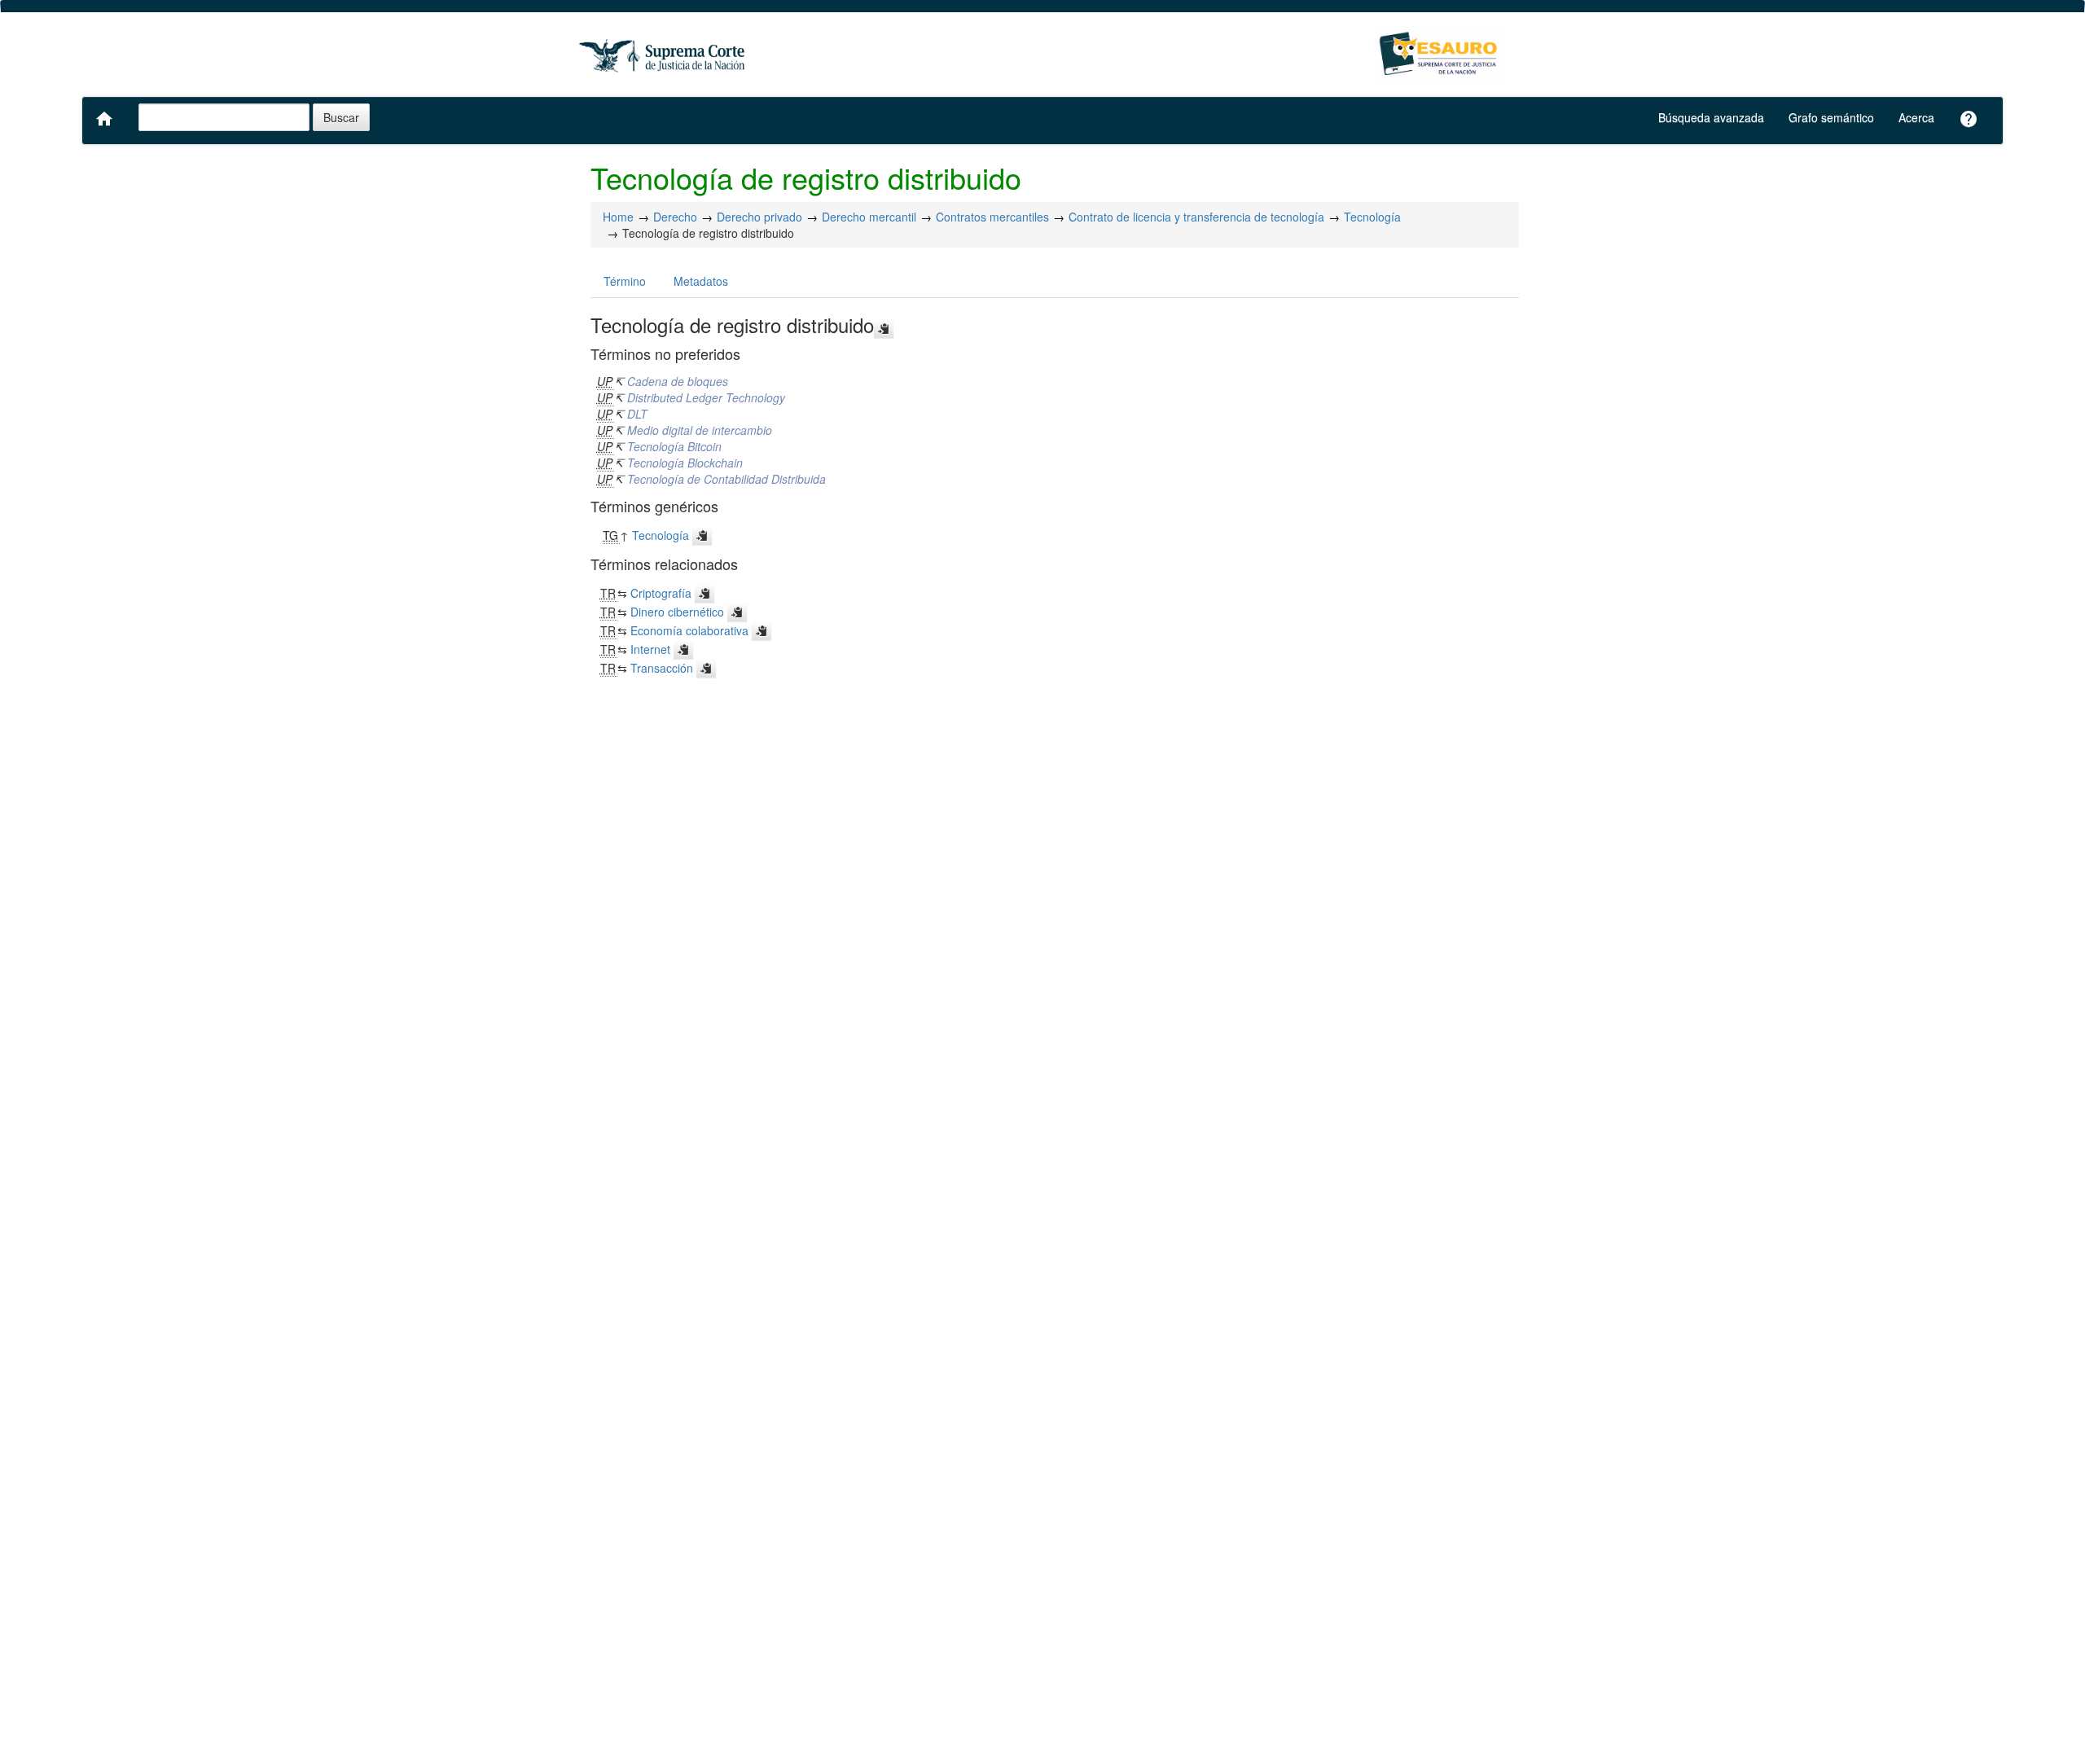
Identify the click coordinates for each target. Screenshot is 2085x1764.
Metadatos (701, 281)
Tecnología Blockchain (685, 463)
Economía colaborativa (689, 630)
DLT (637, 414)
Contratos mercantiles (992, 217)
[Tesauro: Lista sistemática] (1440, 55)
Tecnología (1372, 217)
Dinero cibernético (677, 612)
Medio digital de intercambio (700, 430)
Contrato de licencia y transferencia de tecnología (1196, 217)
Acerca (1916, 117)
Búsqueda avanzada (1711, 117)
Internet (650, 649)
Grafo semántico (1831, 117)
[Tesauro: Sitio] (664, 55)
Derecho (675, 217)
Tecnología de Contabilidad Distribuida (726, 479)
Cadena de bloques (678, 381)
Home (618, 217)
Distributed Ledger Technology (706, 397)
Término (625, 281)
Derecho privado (759, 217)
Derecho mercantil (869, 217)
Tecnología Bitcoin (674, 446)
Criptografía (661, 593)
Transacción (662, 668)
